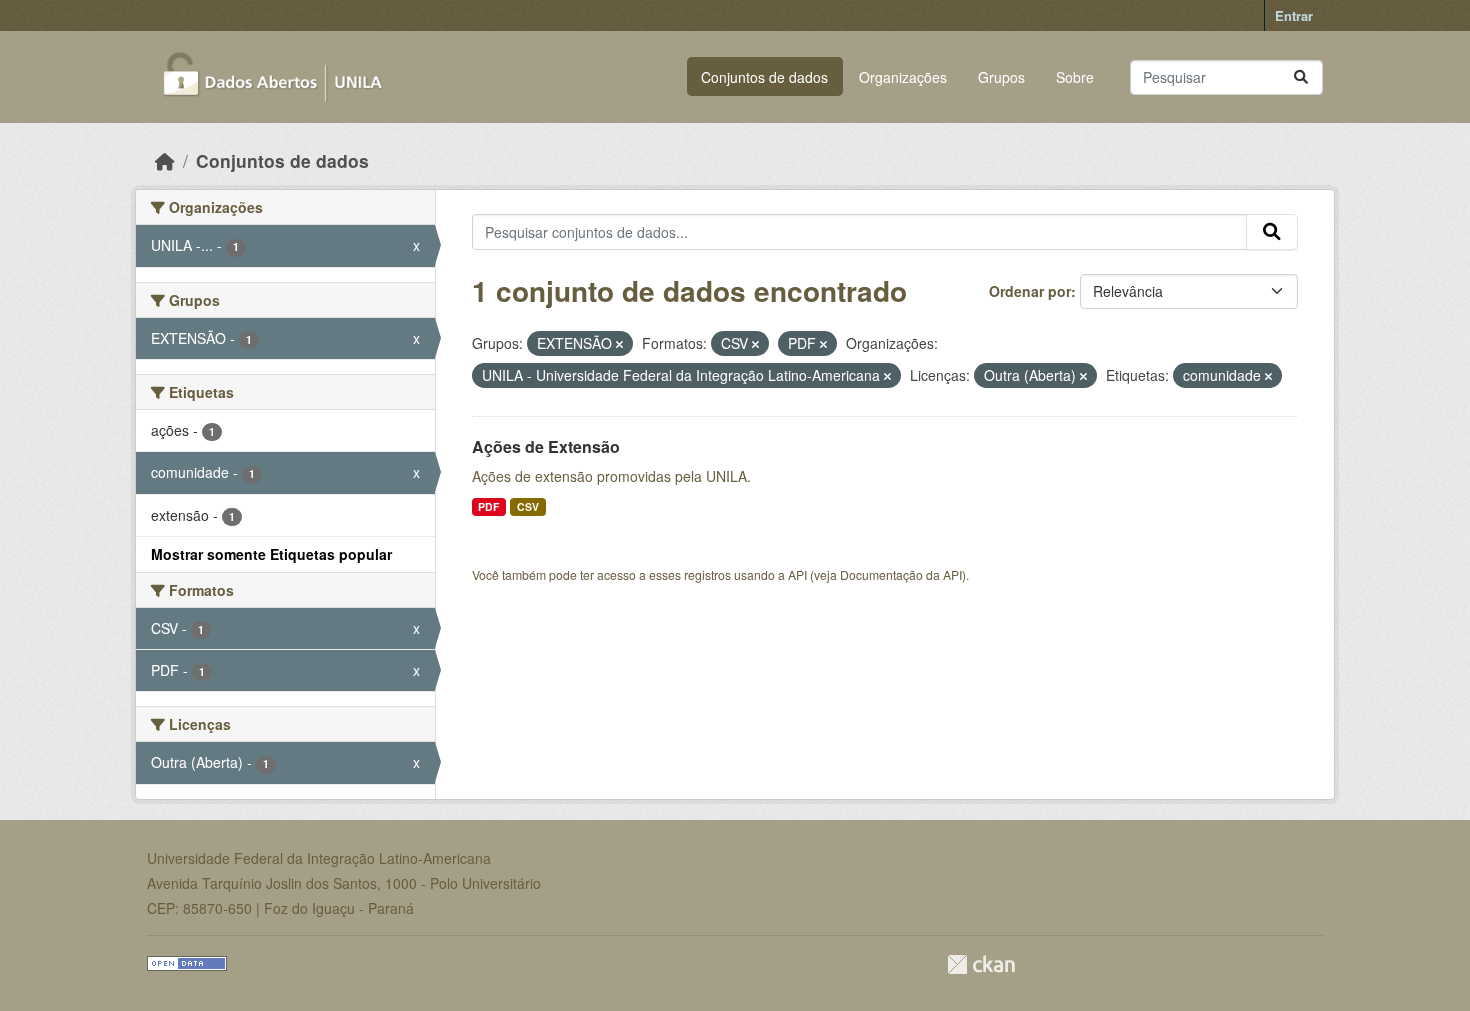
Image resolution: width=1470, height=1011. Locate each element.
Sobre (1075, 77)
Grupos (1001, 77)
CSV (528, 506)
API (797, 574)
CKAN (981, 964)
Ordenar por (1030, 291)
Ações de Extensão (546, 446)
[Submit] (1301, 77)
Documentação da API (901, 574)
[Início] (165, 160)
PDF (488, 506)
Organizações (903, 77)
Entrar (1294, 15)
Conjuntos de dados (764, 77)
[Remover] (619, 344)
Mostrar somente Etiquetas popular (271, 554)
